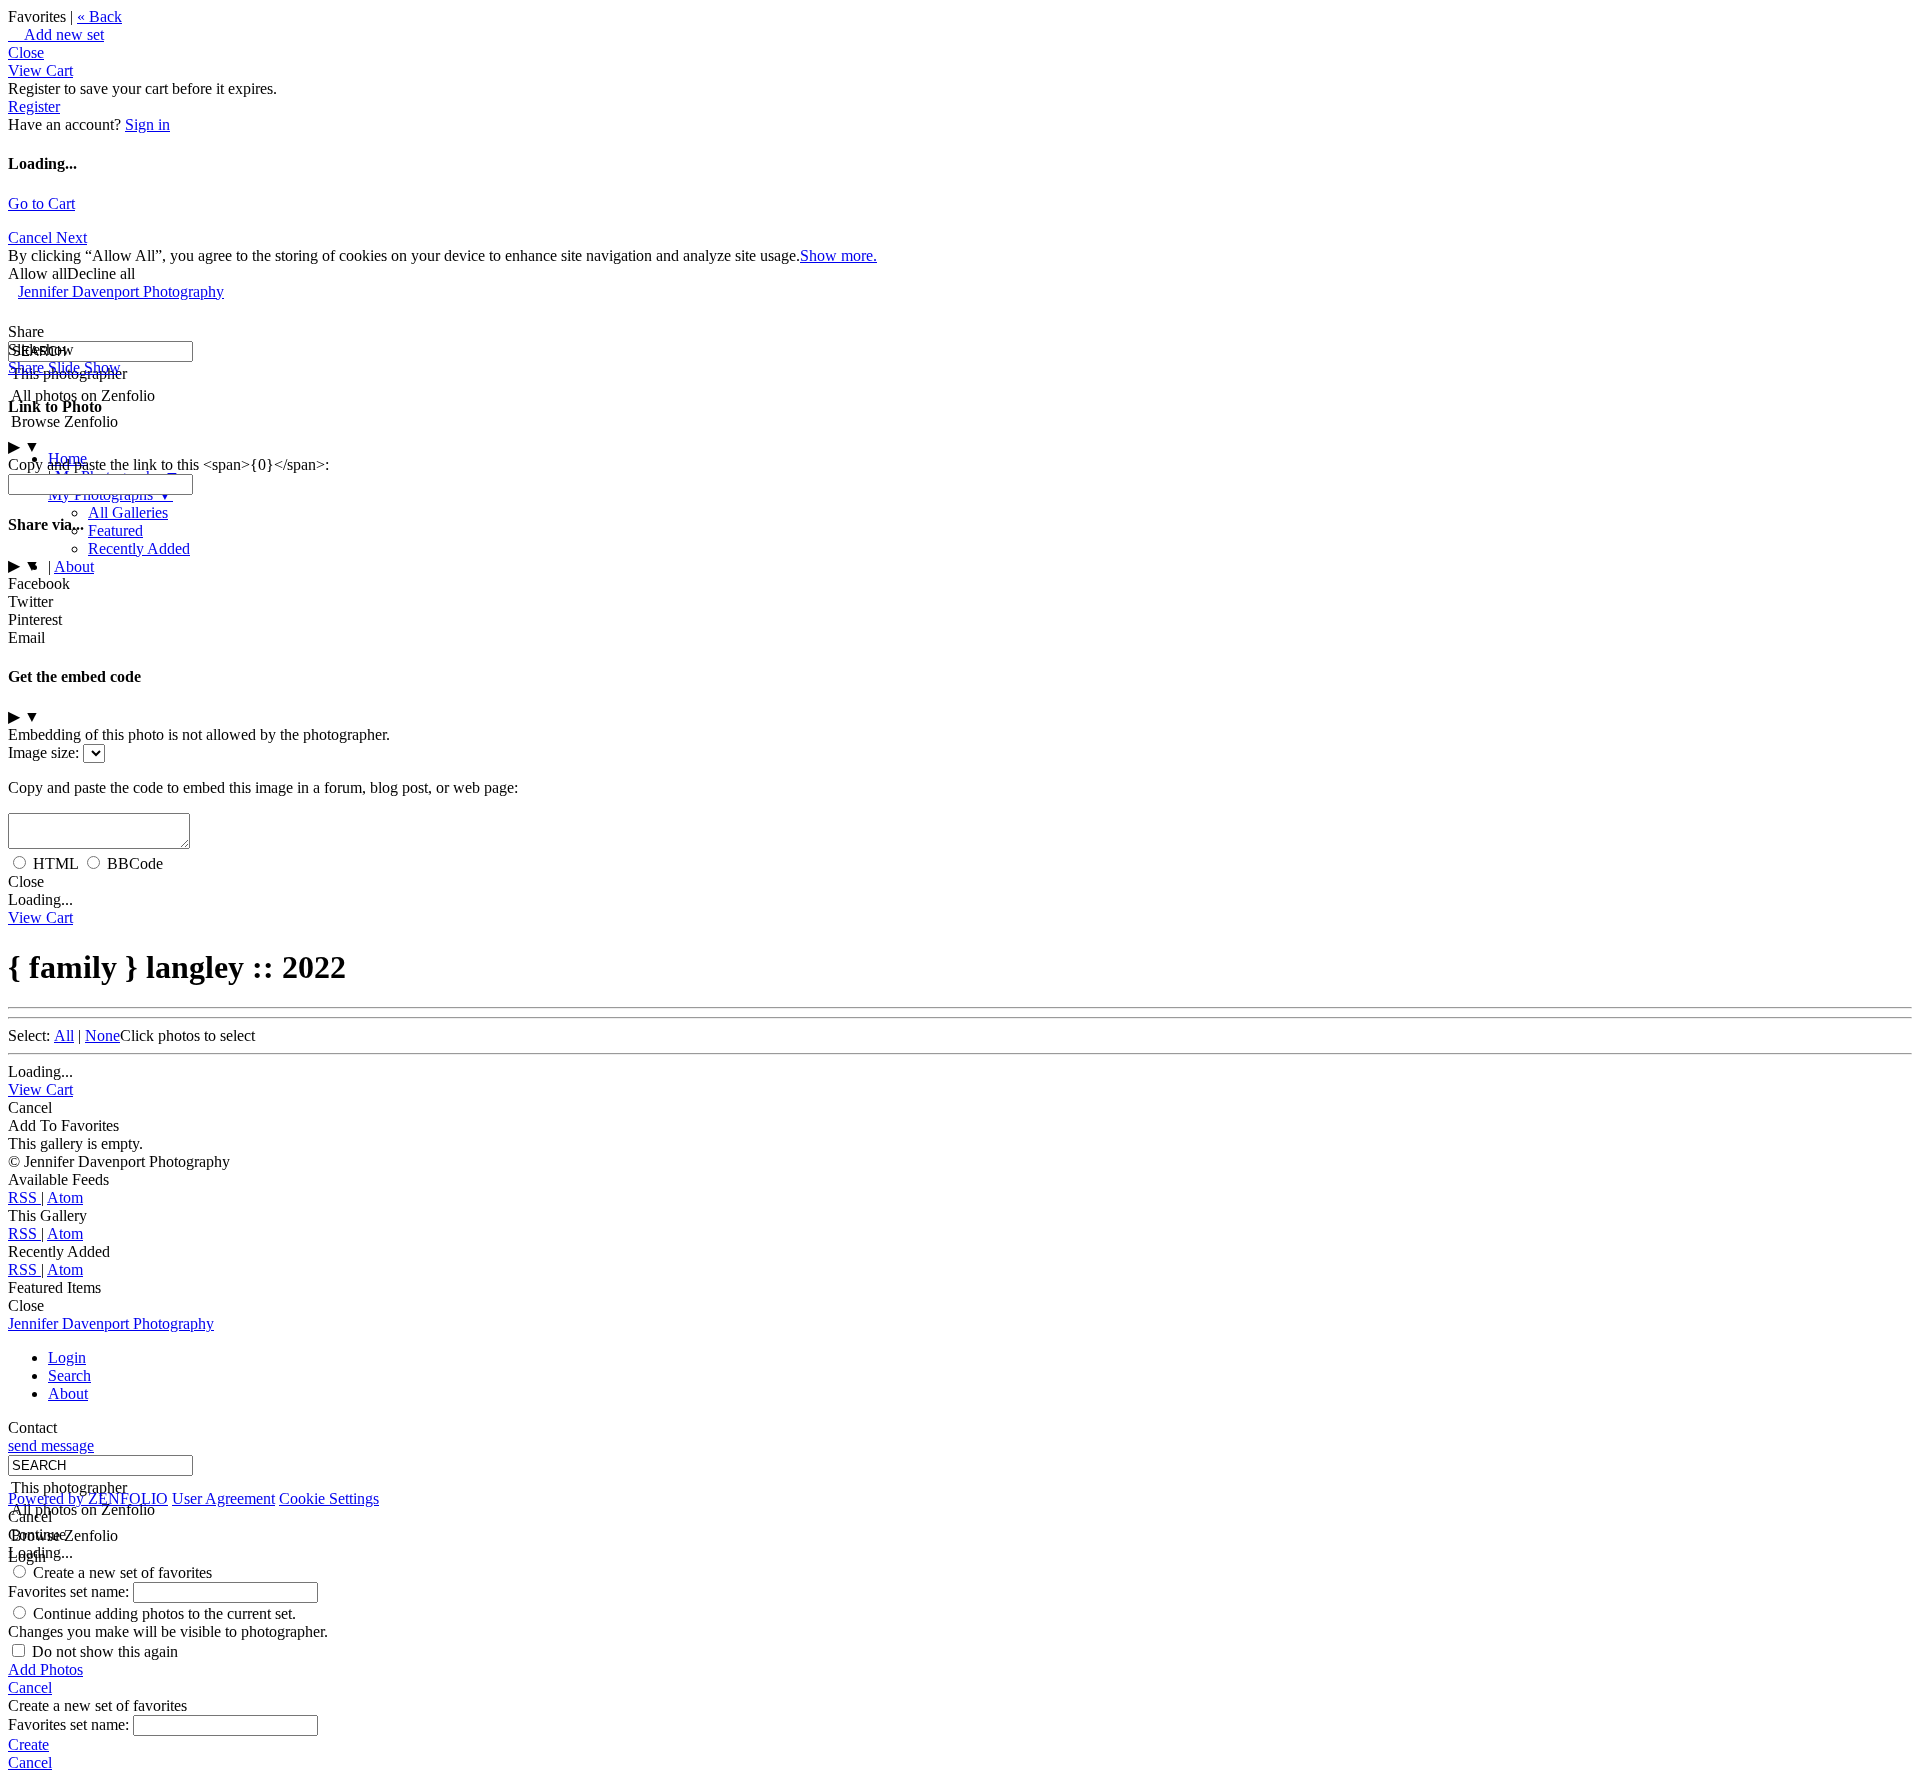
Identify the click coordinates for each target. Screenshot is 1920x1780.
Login (67, 1357)
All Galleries (128, 512)
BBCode (135, 863)
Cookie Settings (329, 1498)
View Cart (40, 70)
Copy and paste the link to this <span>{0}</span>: (168, 464)
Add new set (56, 34)
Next (71, 237)
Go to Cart (41, 203)
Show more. (838, 255)
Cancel (32, 237)
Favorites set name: (70, 1591)
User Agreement (223, 1498)
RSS (24, 1197)
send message (51, 1445)
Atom (65, 1197)
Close (26, 52)
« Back (99, 16)
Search (69, 1375)
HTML (55, 863)
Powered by (88, 1498)
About (74, 566)
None (102, 1035)
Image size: (43, 752)
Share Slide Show (64, 367)
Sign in (147, 124)
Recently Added (139, 548)
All (64, 1035)
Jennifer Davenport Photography (121, 291)
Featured (115, 530)
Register (34, 106)
